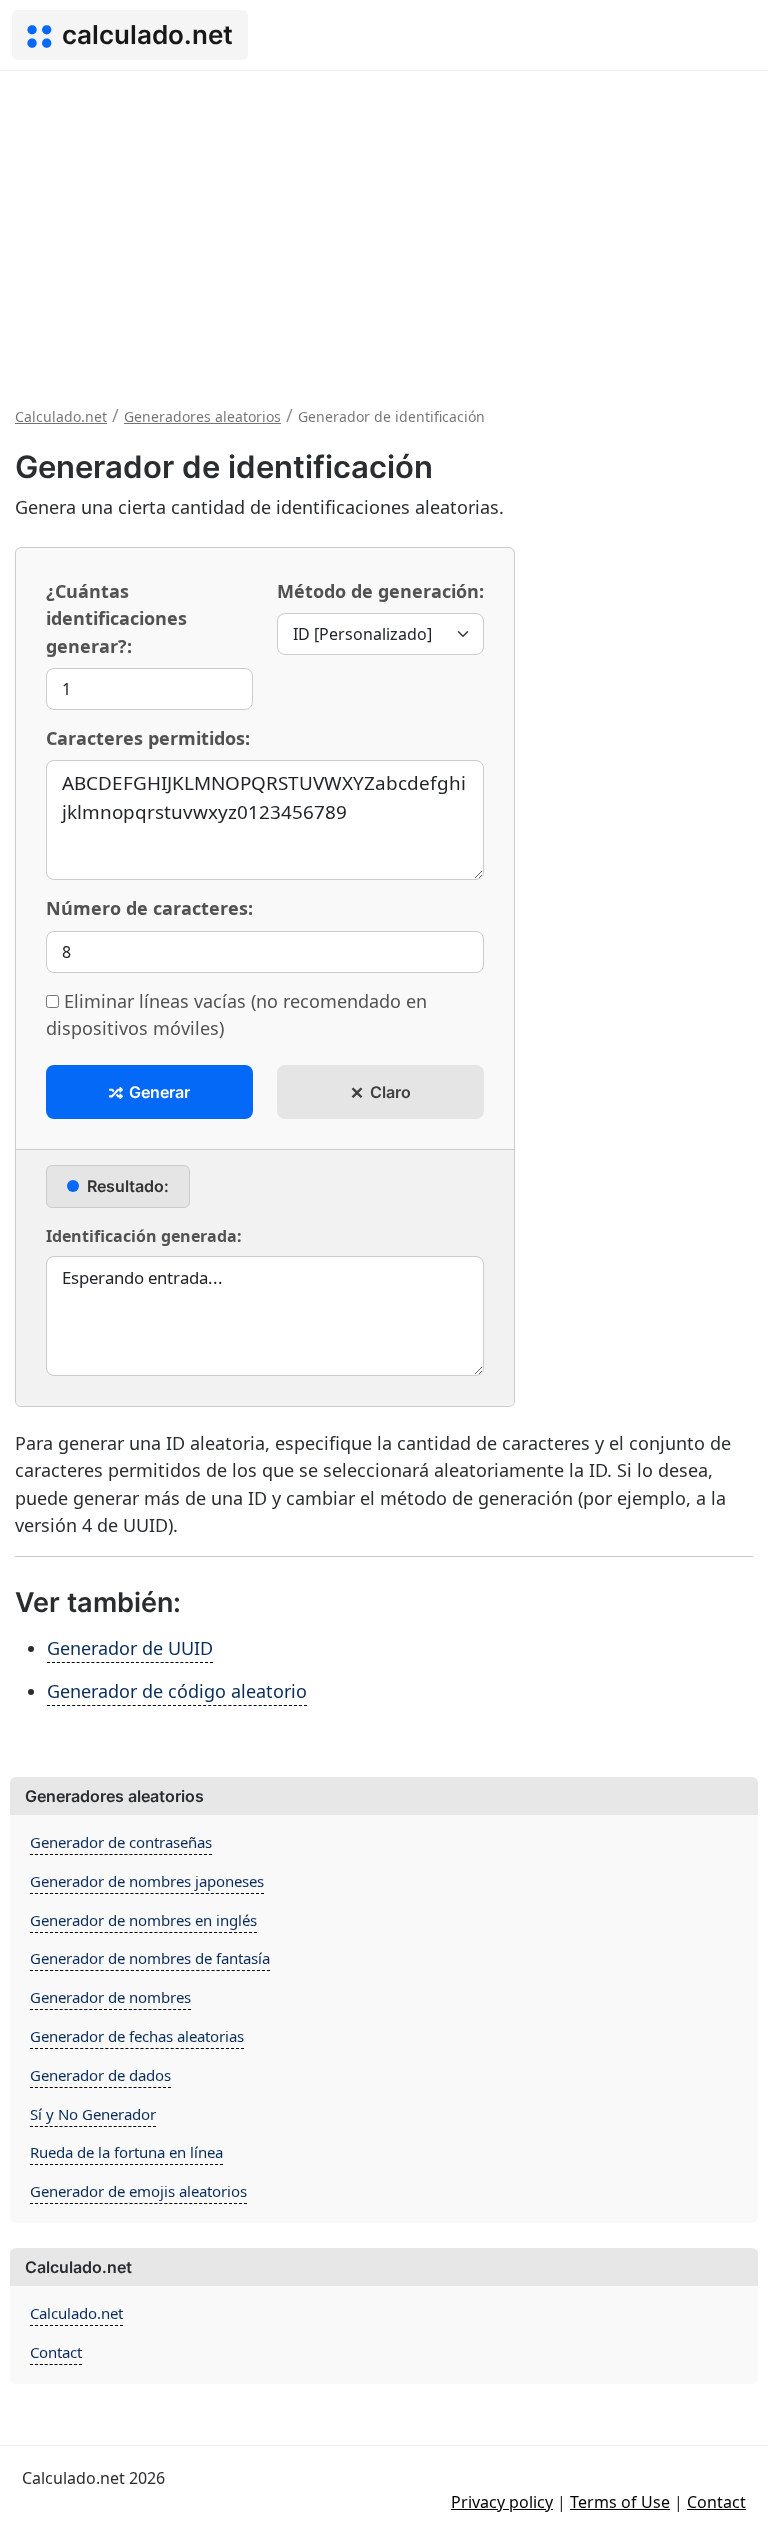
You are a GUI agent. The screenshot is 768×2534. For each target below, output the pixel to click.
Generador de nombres (110, 1997)
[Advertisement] (384, 221)
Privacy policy (502, 2502)
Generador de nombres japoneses (147, 1881)
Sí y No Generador (93, 2114)
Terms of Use (620, 2502)
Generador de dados (100, 2075)
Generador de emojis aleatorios (138, 2191)
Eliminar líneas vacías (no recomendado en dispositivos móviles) (236, 1014)
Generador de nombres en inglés (143, 1920)
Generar (157, 1092)
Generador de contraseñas (121, 1842)
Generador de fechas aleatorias (137, 2036)
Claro (388, 1092)
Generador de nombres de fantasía (150, 1958)
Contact (56, 2352)
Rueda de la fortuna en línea (126, 2152)
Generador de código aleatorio (177, 1691)
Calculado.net (76, 2313)
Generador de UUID (130, 1648)
